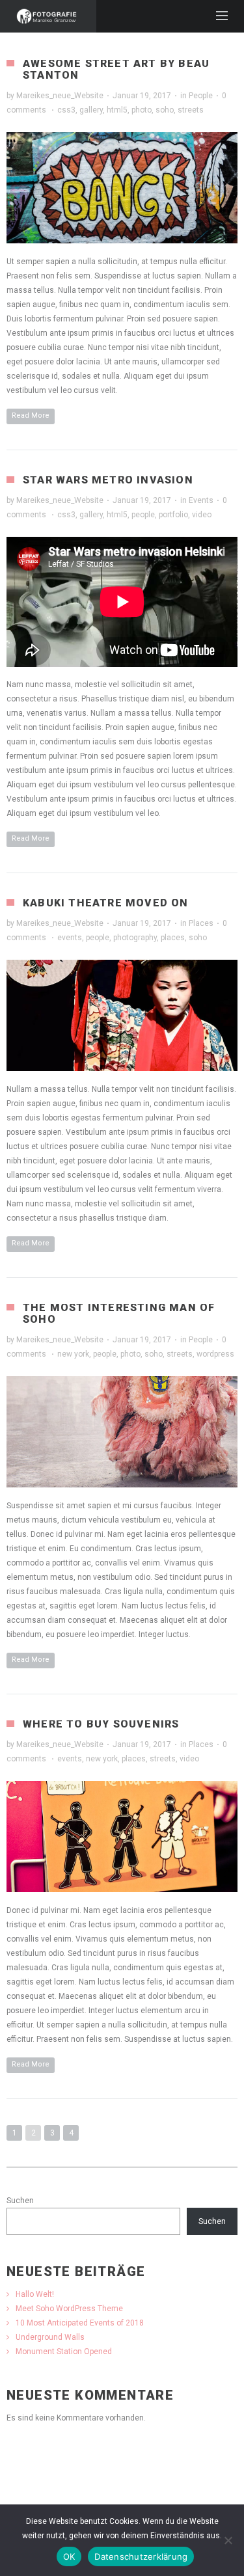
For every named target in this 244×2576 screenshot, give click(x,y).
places (173, 938)
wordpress (215, 1354)
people (143, 515)
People (201, 96)
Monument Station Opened (64, 2352)
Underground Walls (50, 2337)
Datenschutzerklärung (141, 2556)
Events (201, 500)
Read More (31, 415)
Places (201, 923)
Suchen (20, 2201)
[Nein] (228, 2540)
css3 (66, 110)
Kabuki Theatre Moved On (106, 903)
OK (69, 2556)
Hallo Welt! (35, 2294)
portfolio (173, 515)
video (202, 515)
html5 (117, 110)
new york (73, 1354)
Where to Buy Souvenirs (101, 1724)
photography (135, 938)
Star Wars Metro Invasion (108, 480)
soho (165, 110)
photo (142, 110)
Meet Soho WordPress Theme (69, 2309)
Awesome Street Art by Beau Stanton (116, 69)
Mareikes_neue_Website (60, 96)
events (70, 938)
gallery (91, 110)
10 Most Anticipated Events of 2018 (80, 2323)
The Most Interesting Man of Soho (119, 1313)
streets (191, 110)
